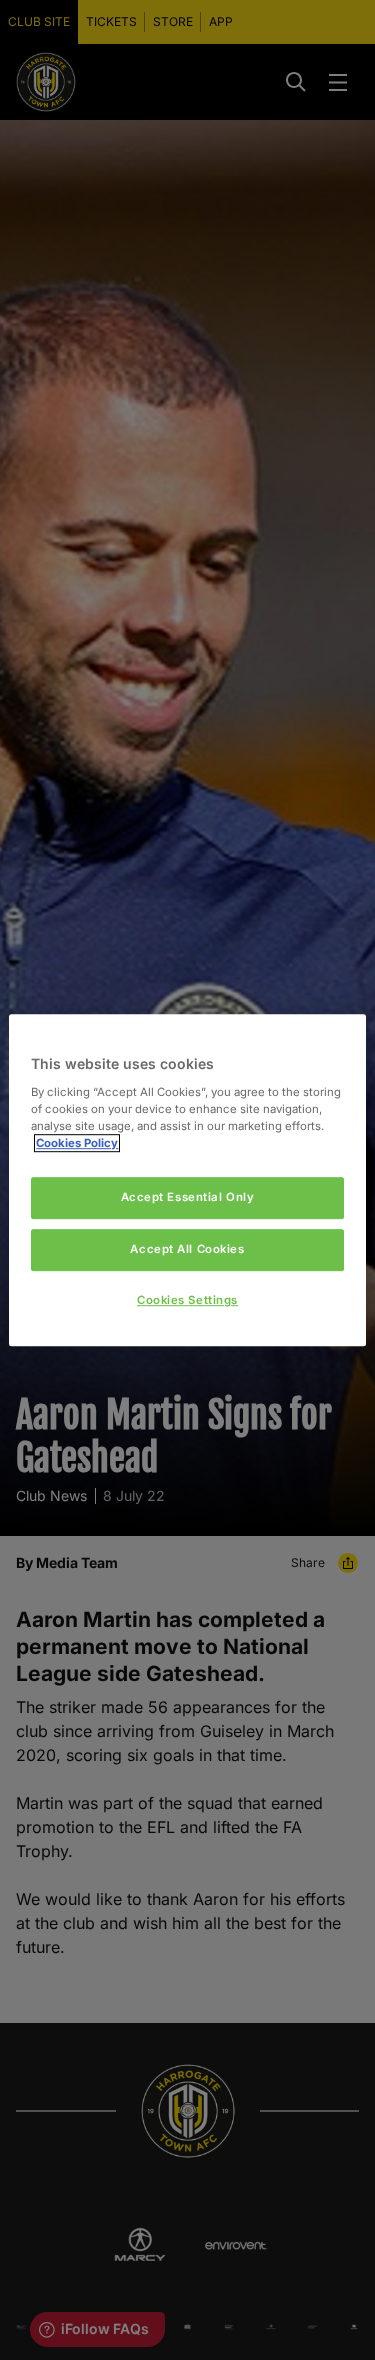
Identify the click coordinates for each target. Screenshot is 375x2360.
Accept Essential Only (188, 1197)
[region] (187, 1180)
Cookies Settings (187, 1300)
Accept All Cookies (187, 1249)
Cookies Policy (77, 1143)
